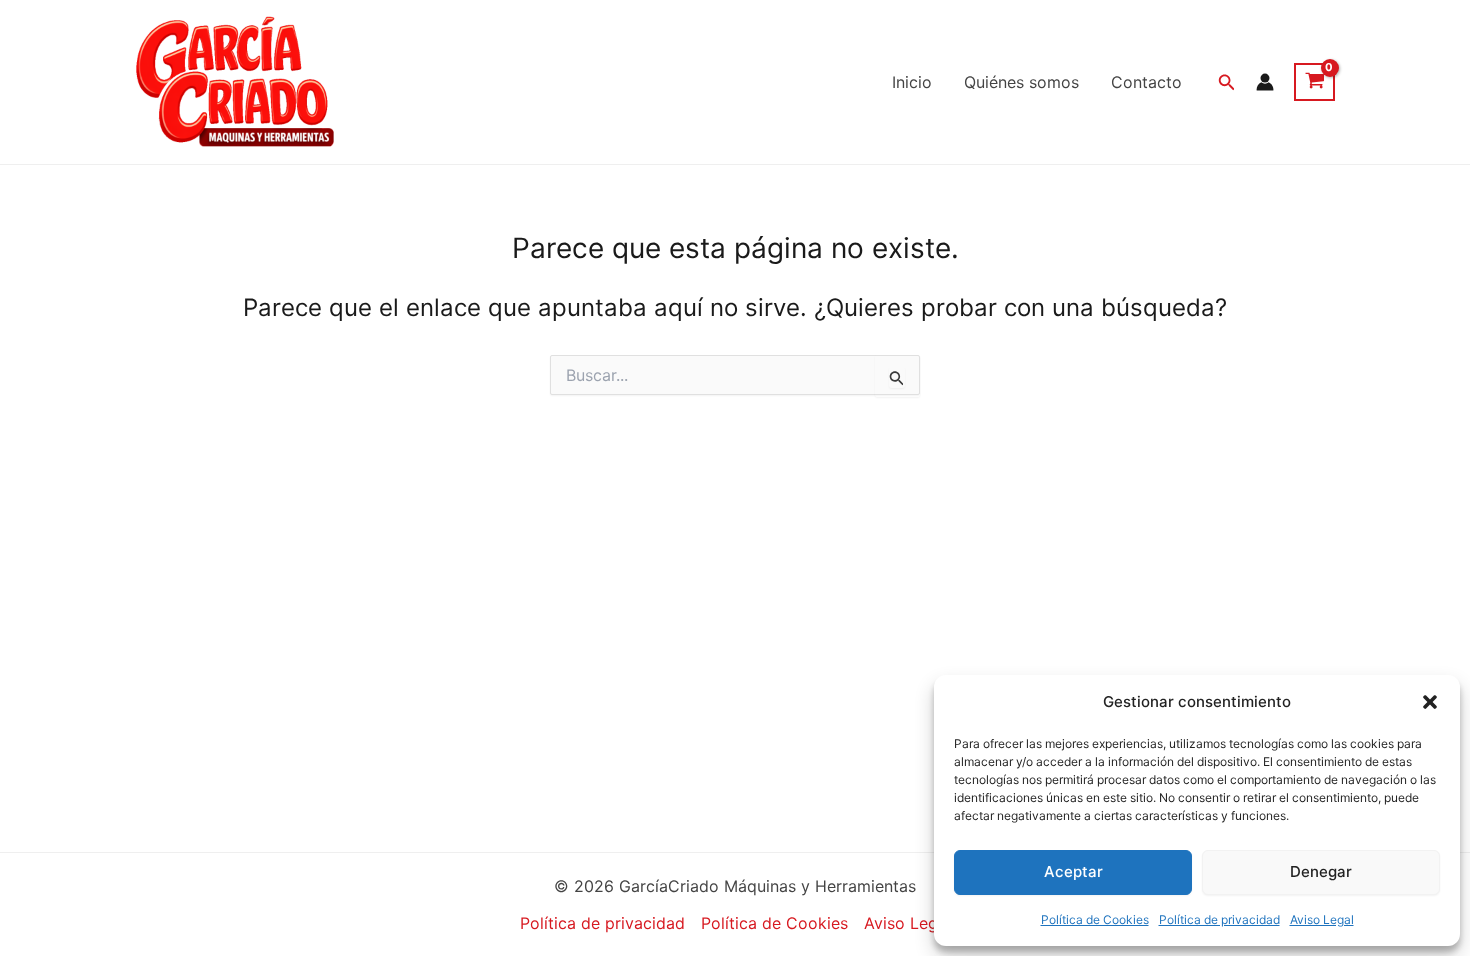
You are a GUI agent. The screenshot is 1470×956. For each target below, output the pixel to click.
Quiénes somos (1021, 82)
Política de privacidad (1219, 919)
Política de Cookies (1095, 919)
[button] (1430, 702)
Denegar (1321, 871)
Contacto (1146, 82)
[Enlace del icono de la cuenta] (1265, 82)
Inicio (912, 82)
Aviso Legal (1322, 919)
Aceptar (1073, 871)
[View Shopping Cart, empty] (1314, 82)
